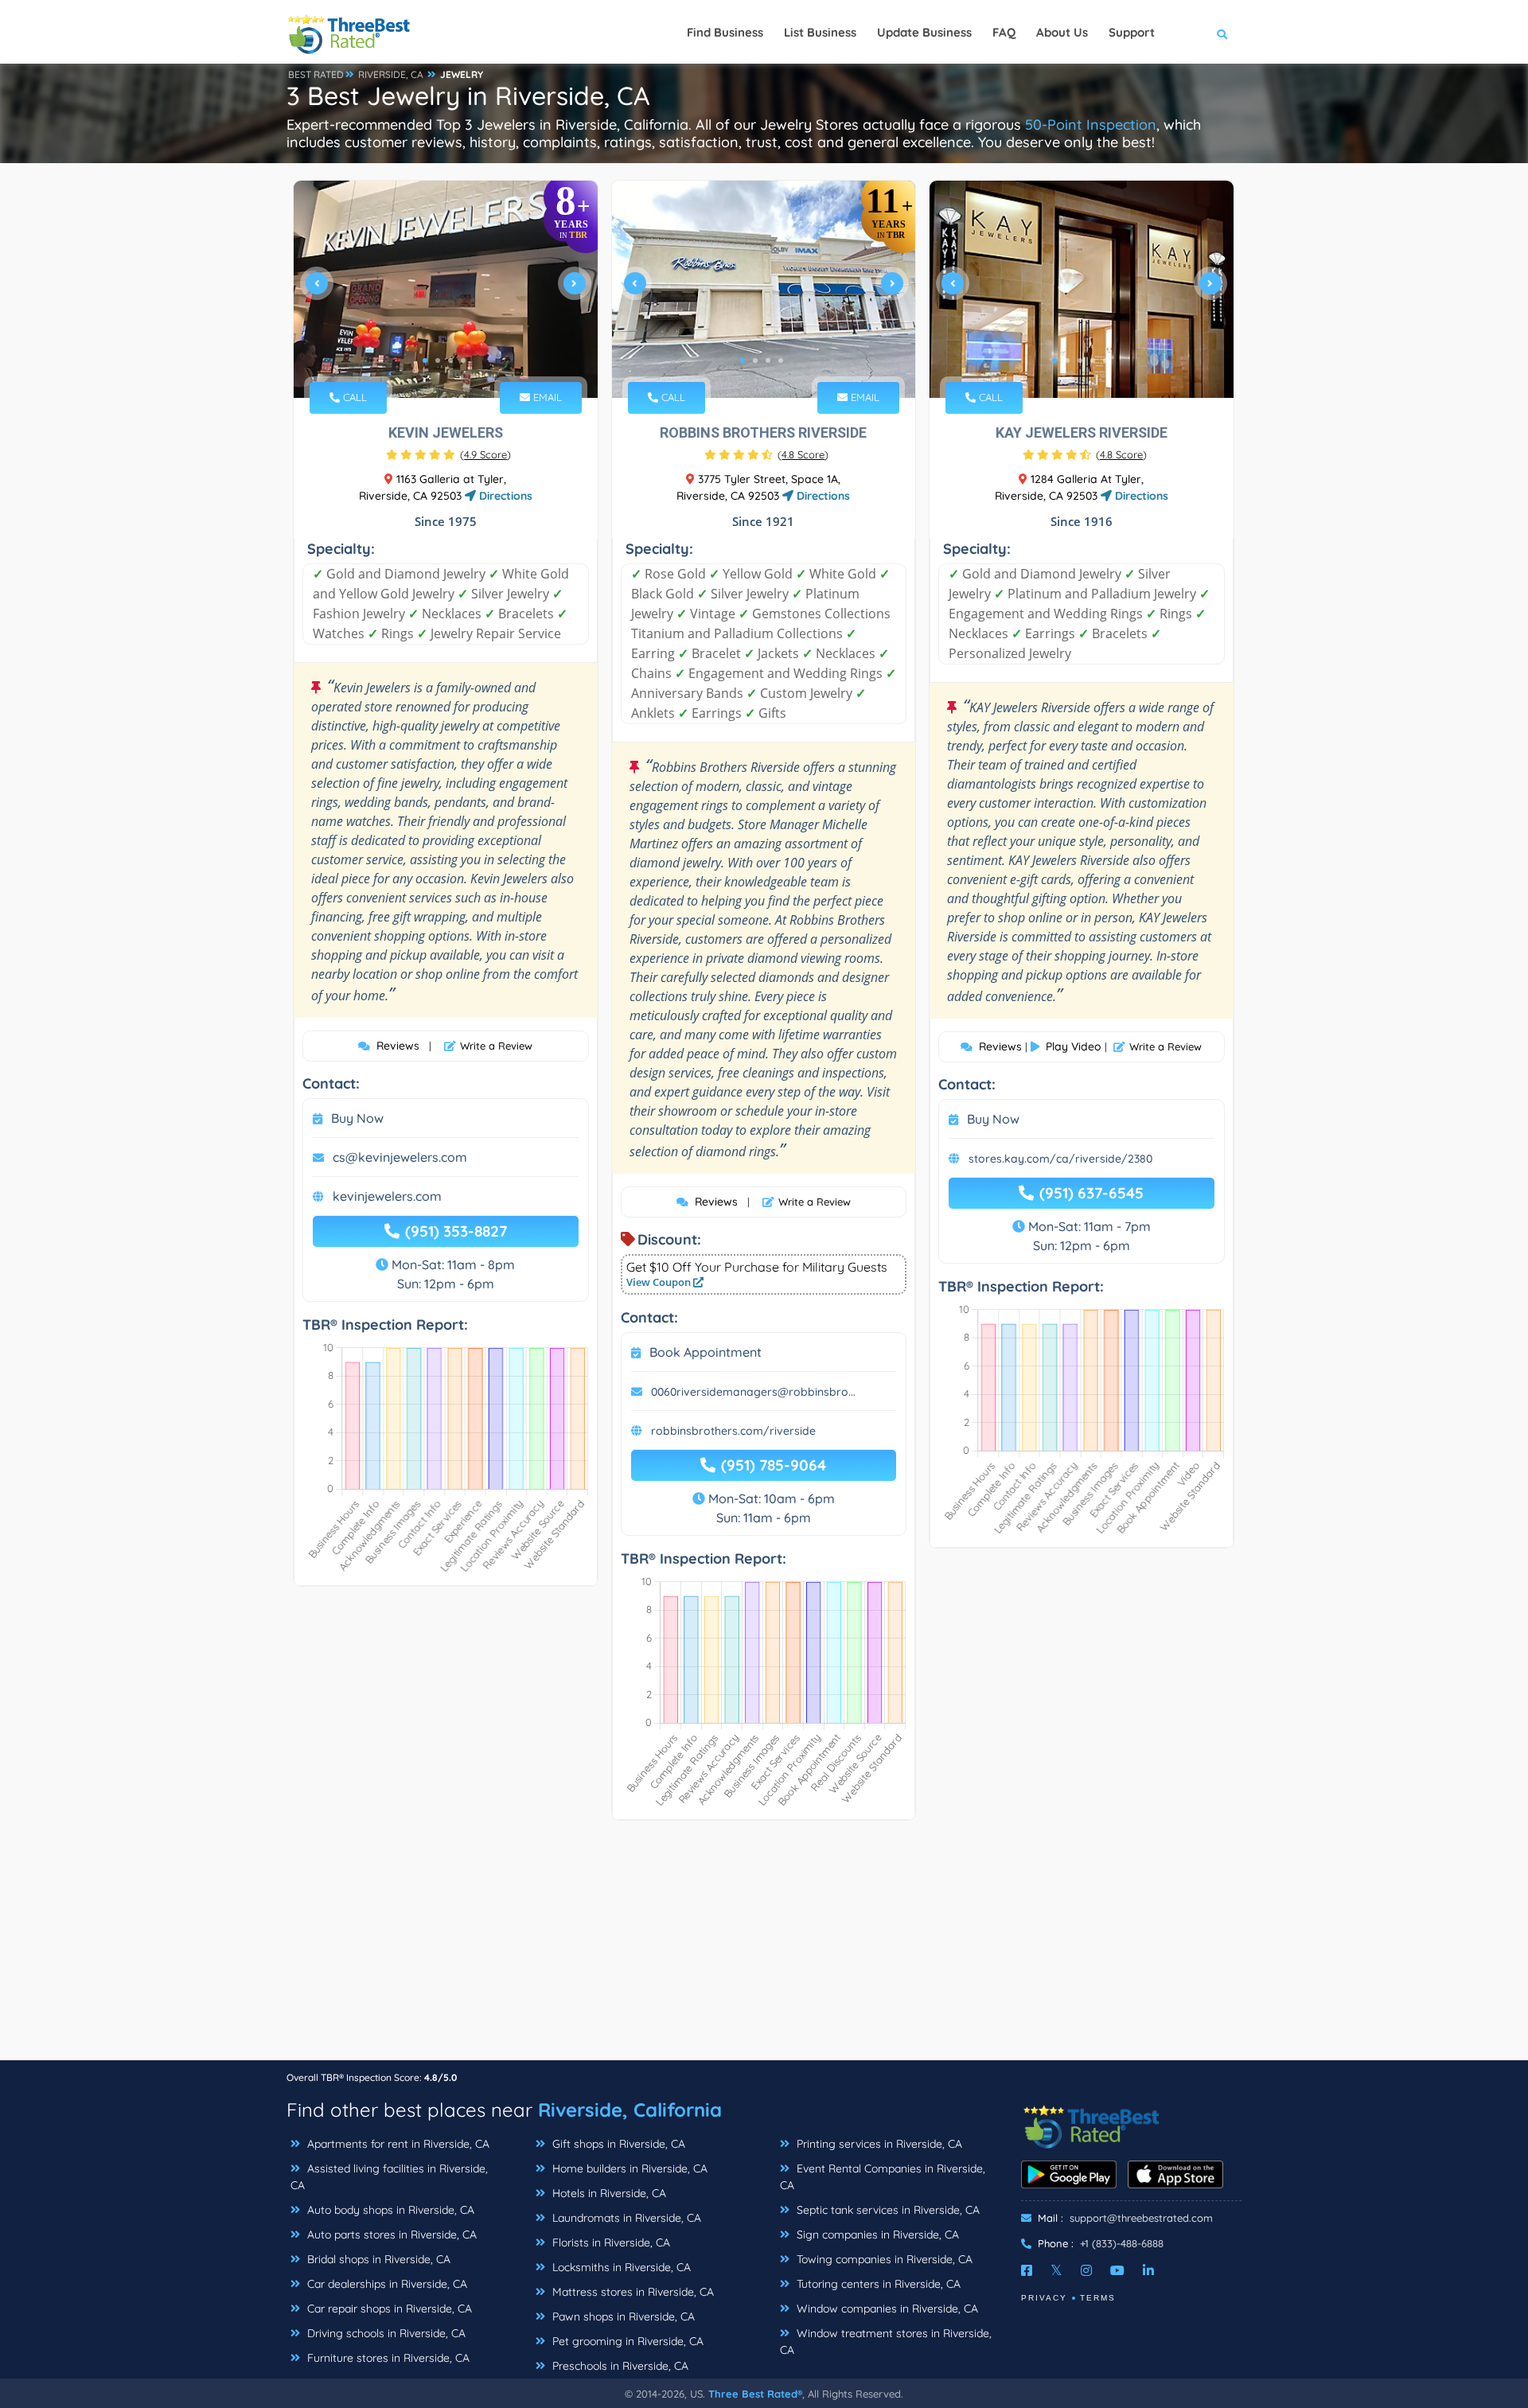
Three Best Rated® (755, 2394)
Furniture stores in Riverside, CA (387, 2358)
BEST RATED (316, 74)
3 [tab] (450, 360)
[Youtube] (1117, 2270)
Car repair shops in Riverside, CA (388, 2309)
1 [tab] (425, 360)
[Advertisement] (764, 1948)
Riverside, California (630, 2110)
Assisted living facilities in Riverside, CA (389, 2177)
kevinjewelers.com (387, 1196)
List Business (820, 32)
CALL (353, 397)
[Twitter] (1056, 2270)
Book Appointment (706, 1352)
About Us (1062, 32)
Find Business (725, 32)
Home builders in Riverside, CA (628, 2168)
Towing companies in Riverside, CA (883, 2259)
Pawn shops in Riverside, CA (622, 2316)
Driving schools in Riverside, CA (385, 2333)
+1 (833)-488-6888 (1122, 2243)
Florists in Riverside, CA (610, 2242)
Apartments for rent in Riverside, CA (397, 2144)
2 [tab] (438, 360)
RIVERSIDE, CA (391, 74)
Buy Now (357, 1118)
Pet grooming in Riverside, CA (626, 2341)
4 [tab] (463, 360)
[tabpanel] (446, 289)
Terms (1098, 2298)
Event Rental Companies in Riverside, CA (883, 2177)
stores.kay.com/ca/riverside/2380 (1060, 1159)
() (485, 454)
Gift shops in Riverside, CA (617, 2144)
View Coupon (660, 1282)
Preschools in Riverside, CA (619, 2366)
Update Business (924, 32)
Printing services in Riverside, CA (878, 2144)
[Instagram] (1086, 2270)
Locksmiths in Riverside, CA (620, 2267)
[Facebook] (1027, 2270)
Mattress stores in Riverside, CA (631, 2292)
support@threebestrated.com (1141, 2218)
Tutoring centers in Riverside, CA (877, 2284)
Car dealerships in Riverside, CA (386, 2284)
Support (1132, 32)
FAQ (1004, 32)
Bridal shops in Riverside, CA (377, 2259)
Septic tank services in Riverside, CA (887, 2210)
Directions (504, 496)
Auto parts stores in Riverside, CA (390, 2235)
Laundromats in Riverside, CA (625, 2218)
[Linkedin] (1148, 2270)
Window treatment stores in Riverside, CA (886, 2342)
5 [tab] (1105, 360)
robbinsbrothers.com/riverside (733, 1431)
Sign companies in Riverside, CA (876, 2235)
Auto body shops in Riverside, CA (389, 2210)
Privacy (1044, 2298)
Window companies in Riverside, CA (886, 2309)
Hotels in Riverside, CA (608, 2193)
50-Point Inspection (1091, 125)
